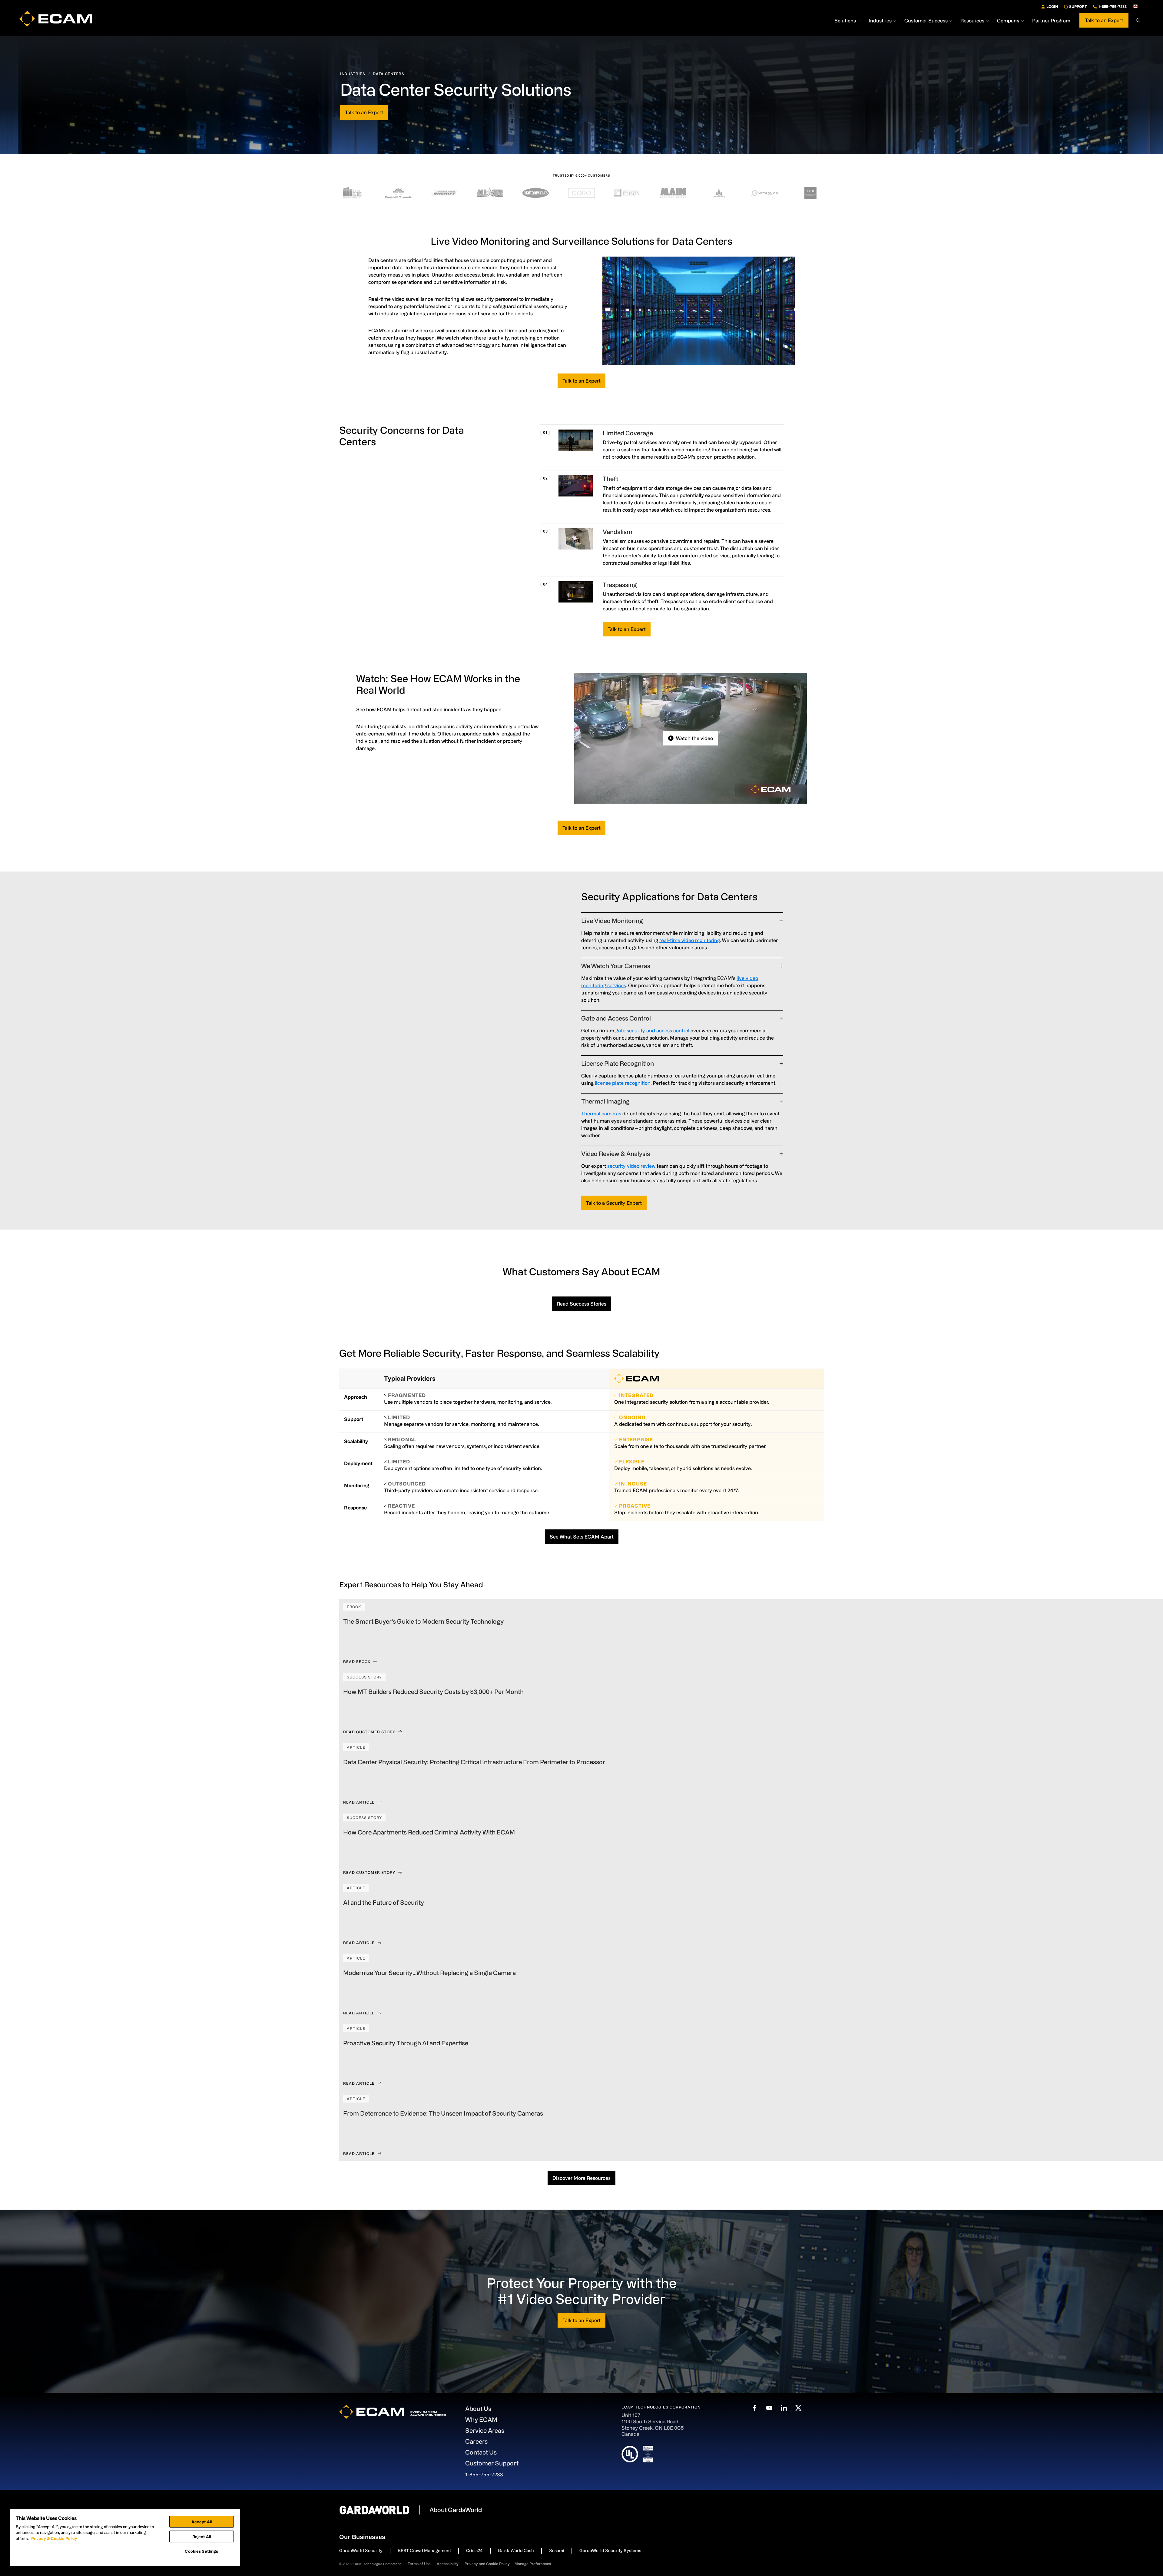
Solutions (845, 21)
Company (1008, 21)
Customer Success (926, 21)
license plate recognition (623, 1083)
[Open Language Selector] (1138, 6)
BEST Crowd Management (424, 2550)
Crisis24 (474, 2550)
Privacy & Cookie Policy (54, 2538)
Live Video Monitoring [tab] (612, 921)
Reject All (202, 2536)
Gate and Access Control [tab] (616, 1018)
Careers (476, 2441)
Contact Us (481, 2452)
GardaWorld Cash (516, 2550)
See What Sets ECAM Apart (582, 1537)
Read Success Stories (581, 1304)
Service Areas (485, 2430)
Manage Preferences (533, 2564)
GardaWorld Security (361, 2550)
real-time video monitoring (690, 940)
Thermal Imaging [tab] (605, 1101)
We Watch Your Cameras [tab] (616, 966)
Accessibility (448, 2564)
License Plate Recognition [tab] (618, 1063)
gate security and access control (652, 1031)
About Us (478, 2409)
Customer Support (492, 2463)
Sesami (557, 2550)
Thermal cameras (601, 1114)
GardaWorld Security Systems (610, 2550)
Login (1052, 6)
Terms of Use (419, 2564)
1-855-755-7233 (1112, 6)
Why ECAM (481, 2420)
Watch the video (694, 738)
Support (1078, 6)
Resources (972, 21)
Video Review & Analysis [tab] (616, 1154)
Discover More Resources (581, 2178)
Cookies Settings (201, 2551)
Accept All (202, 2522)
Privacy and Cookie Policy (487, 2564)
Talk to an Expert (1104, 20)
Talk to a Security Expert (614, 1203)
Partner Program (1051, 21)
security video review (631, 1166)
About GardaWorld (456, 2510)
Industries (880, 21)
